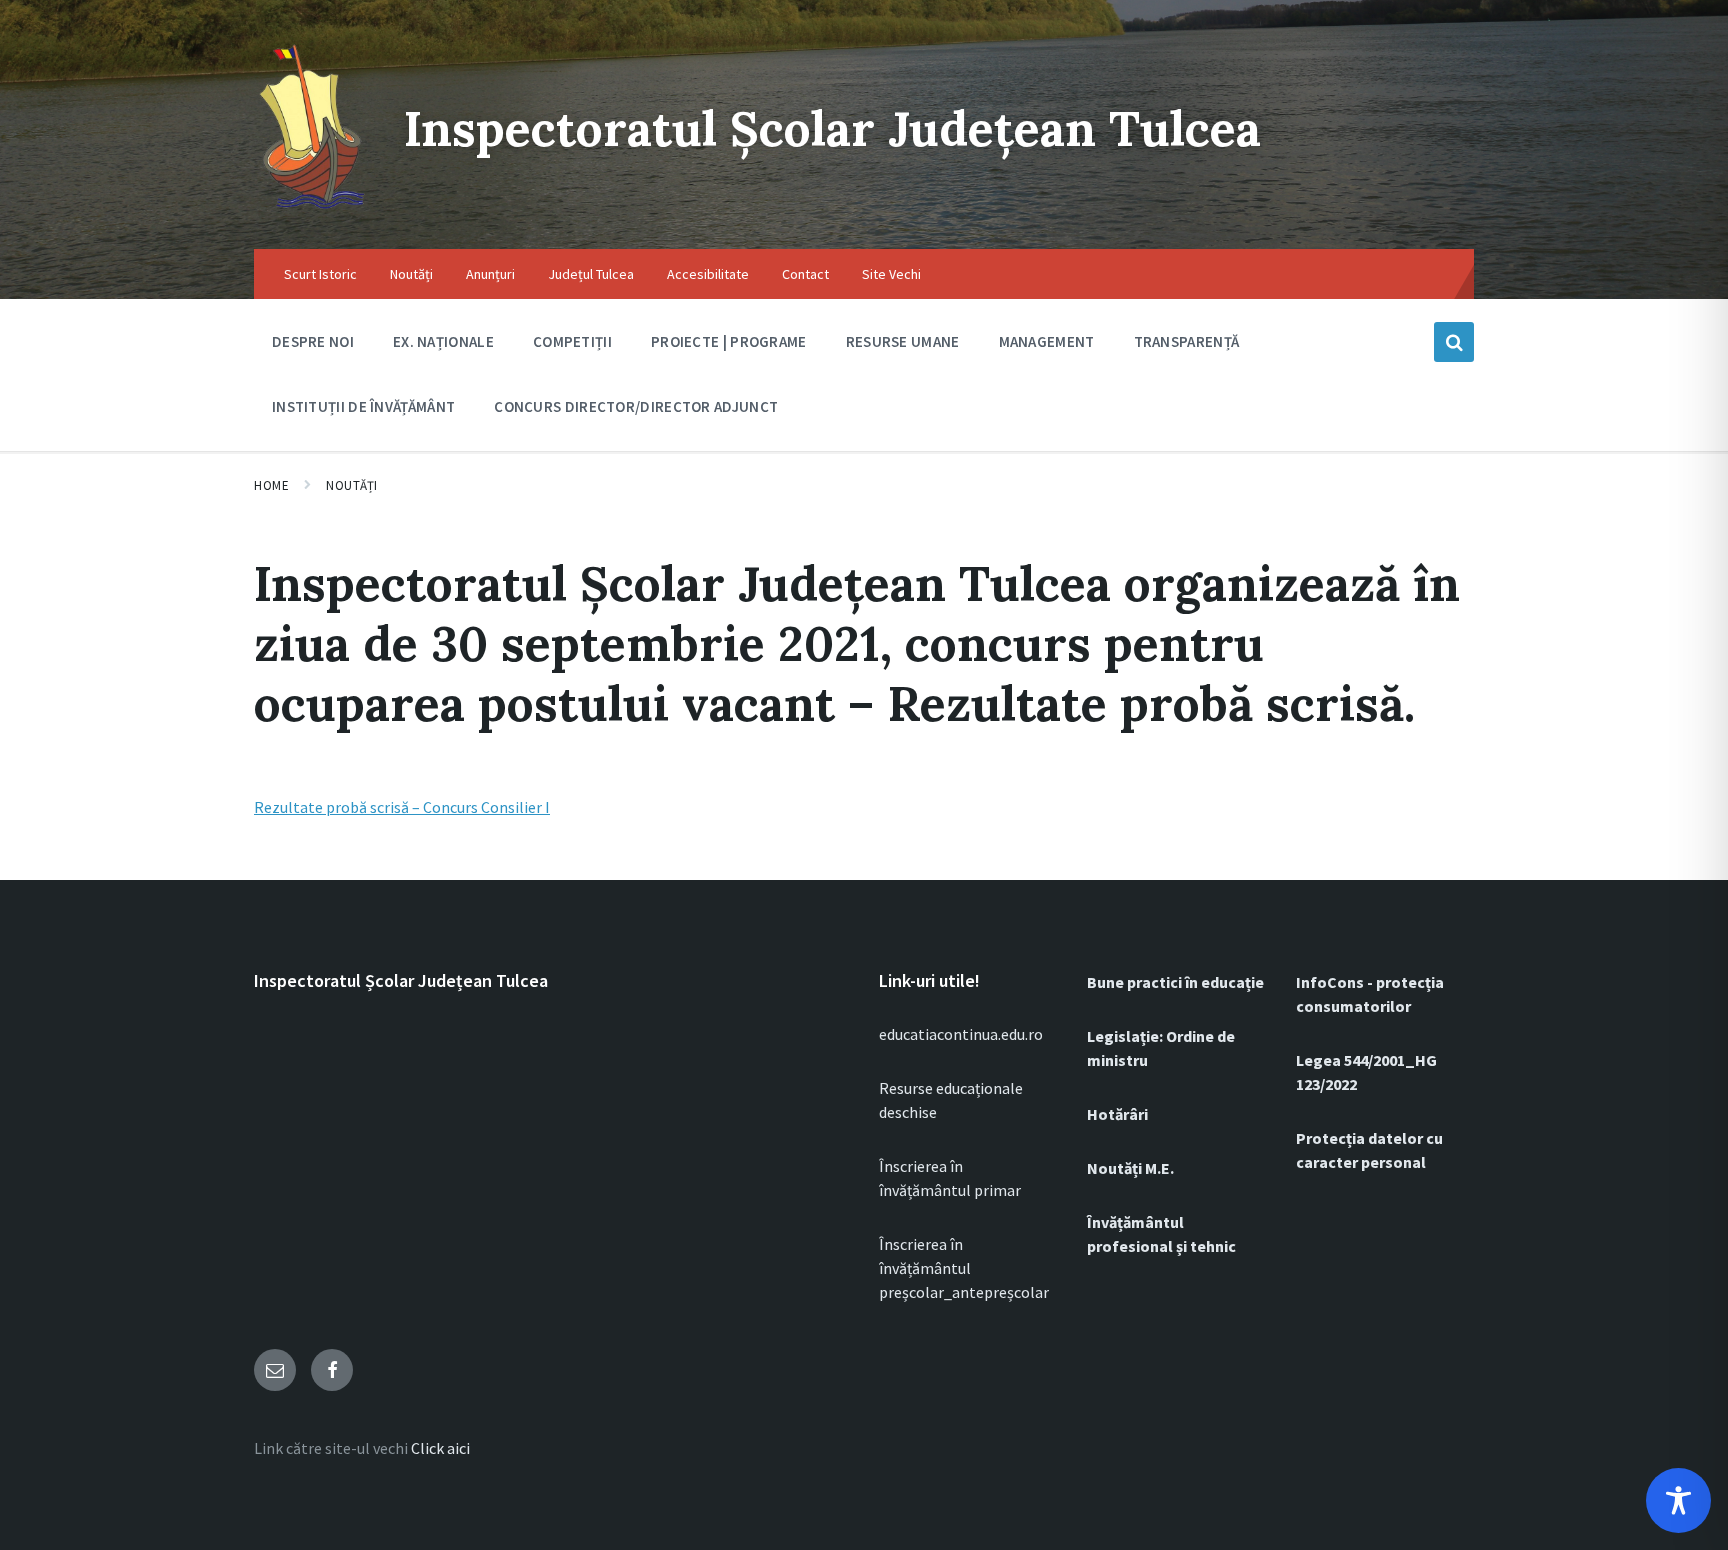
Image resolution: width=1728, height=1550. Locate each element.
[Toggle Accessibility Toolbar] (1678, 1500)
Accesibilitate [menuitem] (708, 274)
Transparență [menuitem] (1187, 341)
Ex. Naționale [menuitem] (443, 341)
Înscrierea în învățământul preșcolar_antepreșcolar (964, 1268)
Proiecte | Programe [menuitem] (729, 341)
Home (271, 485)
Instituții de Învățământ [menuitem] (363, 406)
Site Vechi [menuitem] (891, 274)
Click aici (440, 1448)
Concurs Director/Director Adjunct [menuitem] (636, 406)
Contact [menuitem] (805, 274)
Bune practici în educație (1175, 982)
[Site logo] (314, 210)
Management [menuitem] (1047, 341)
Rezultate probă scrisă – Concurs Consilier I (402, 807)
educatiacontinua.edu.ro (961, 1034)
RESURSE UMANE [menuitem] (903, 341)
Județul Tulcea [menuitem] (591, 274)
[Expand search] (1454, 342)
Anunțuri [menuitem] (490, 274)
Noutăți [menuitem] (411, 274)
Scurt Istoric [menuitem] (320, 274)
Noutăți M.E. (1130, 1168)
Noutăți (352, 485)
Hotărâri (1117, 1114)
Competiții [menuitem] (572, 341)
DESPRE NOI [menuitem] (313, 341)
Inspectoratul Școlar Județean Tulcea (832, 128)
